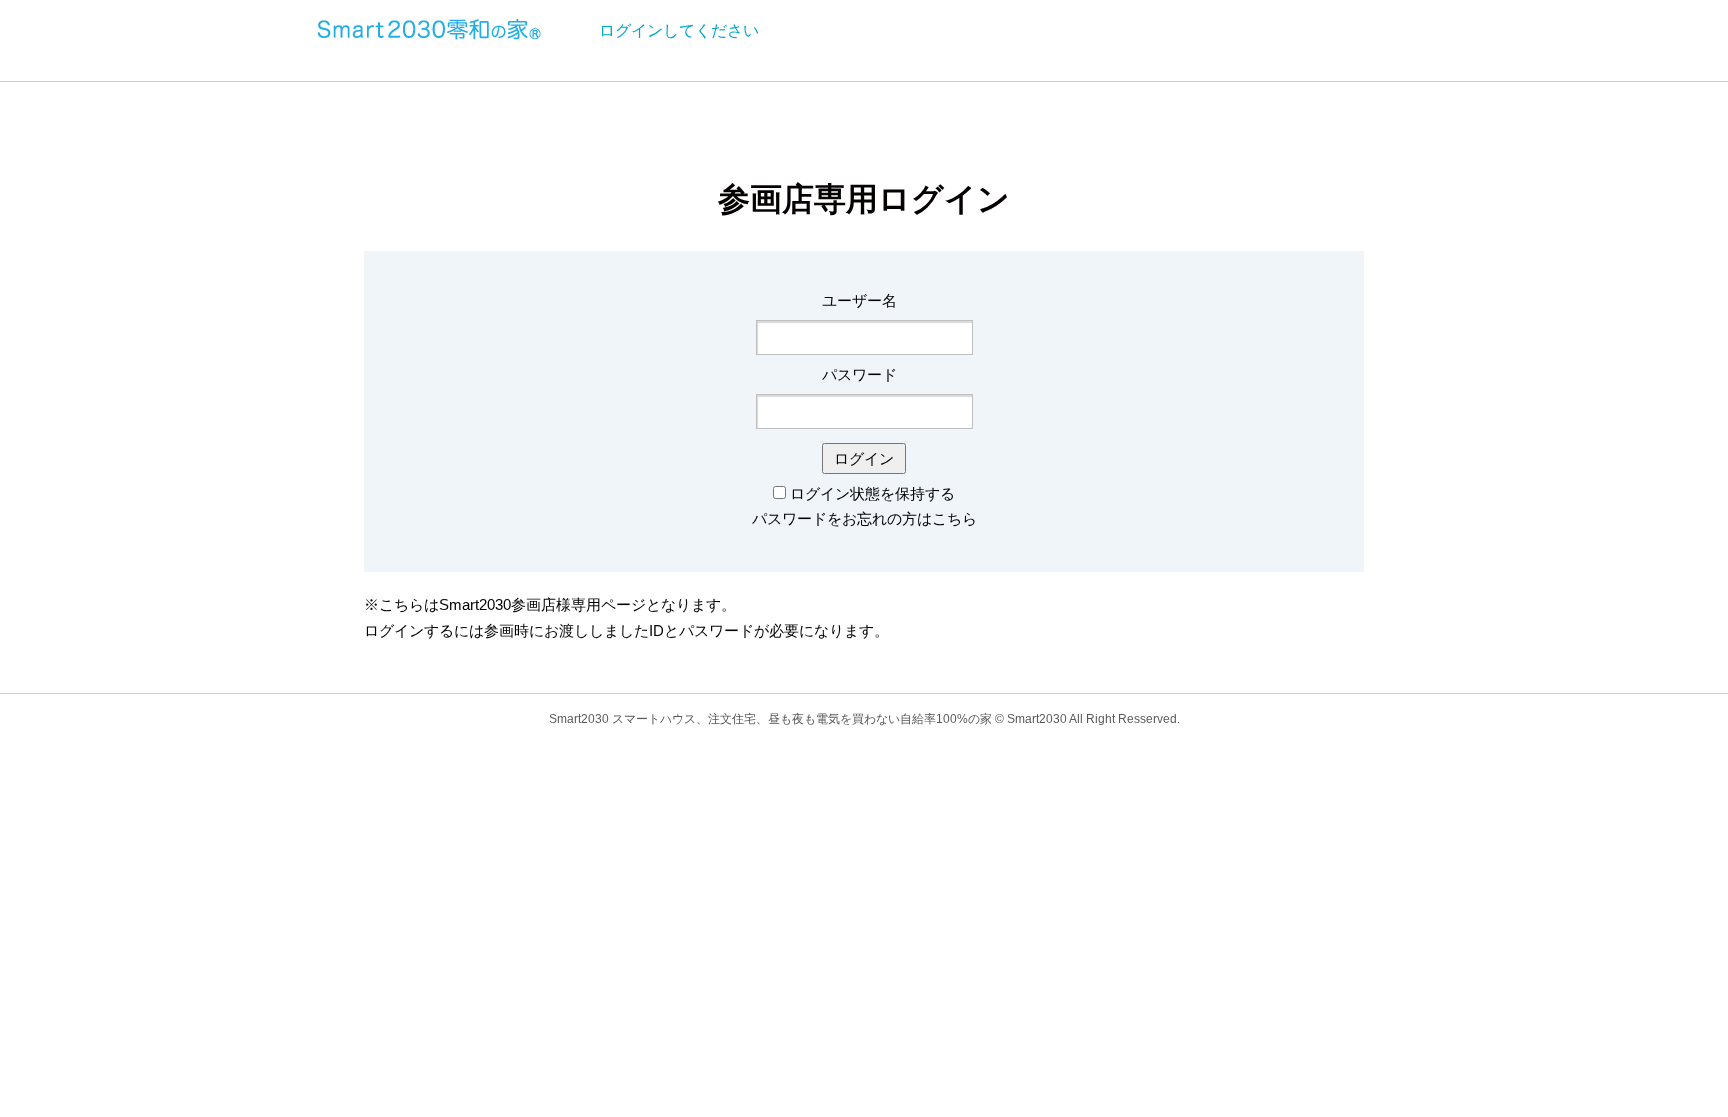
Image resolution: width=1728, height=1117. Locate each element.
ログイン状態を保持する (872, 493)
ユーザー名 (859, 300)
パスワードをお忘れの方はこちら (864, 518)
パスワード (859, 374)
